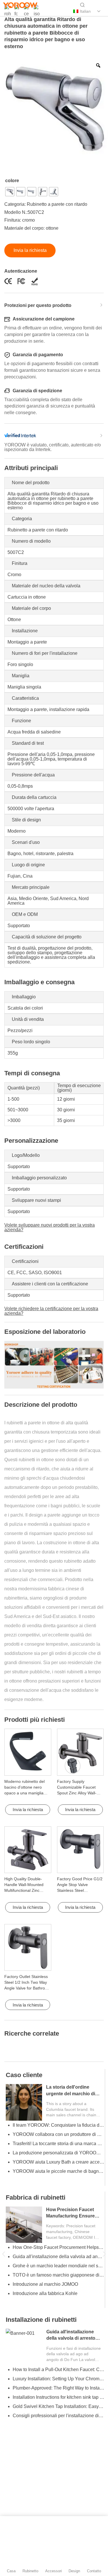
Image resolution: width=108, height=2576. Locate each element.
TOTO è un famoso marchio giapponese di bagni (58, 2275)
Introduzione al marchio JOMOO (45, 2284)
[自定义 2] (27, 12)
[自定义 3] (37, 12)
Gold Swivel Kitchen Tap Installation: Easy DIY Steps (58, 2406)
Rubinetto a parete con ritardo (57, 204)
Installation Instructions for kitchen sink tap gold (58, 2397)
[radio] (10, 192)
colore (12, 181)
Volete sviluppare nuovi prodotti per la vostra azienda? (50, 1227)
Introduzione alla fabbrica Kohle (45, 2293)
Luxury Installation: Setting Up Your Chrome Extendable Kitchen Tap (58, 2379)
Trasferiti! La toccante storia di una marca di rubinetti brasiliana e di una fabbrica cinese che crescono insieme (58, 2144)
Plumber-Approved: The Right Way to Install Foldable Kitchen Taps (58, 2388)
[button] (4, 2254)
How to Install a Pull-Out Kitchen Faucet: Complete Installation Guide (58, 2369)
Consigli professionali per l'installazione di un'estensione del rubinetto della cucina (58, 2416)
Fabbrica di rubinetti (36, 2197)
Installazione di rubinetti (41, 2320)
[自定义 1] (7, 12)
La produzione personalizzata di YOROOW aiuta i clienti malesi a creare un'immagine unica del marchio (58, 2153)
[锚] (17, 12)
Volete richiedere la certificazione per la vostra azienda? (51, 1311)
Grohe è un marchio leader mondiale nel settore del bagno (58, 2266)
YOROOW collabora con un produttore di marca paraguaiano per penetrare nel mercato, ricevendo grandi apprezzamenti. (58, 2134)
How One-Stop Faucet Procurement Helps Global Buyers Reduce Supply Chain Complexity (58, 2247)
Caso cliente (24, 2075)
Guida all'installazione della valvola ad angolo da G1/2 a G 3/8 (58, 2257)
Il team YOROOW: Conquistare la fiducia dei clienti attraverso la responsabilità (58, 2125)
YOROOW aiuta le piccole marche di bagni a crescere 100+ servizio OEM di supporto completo (58, 2171)
